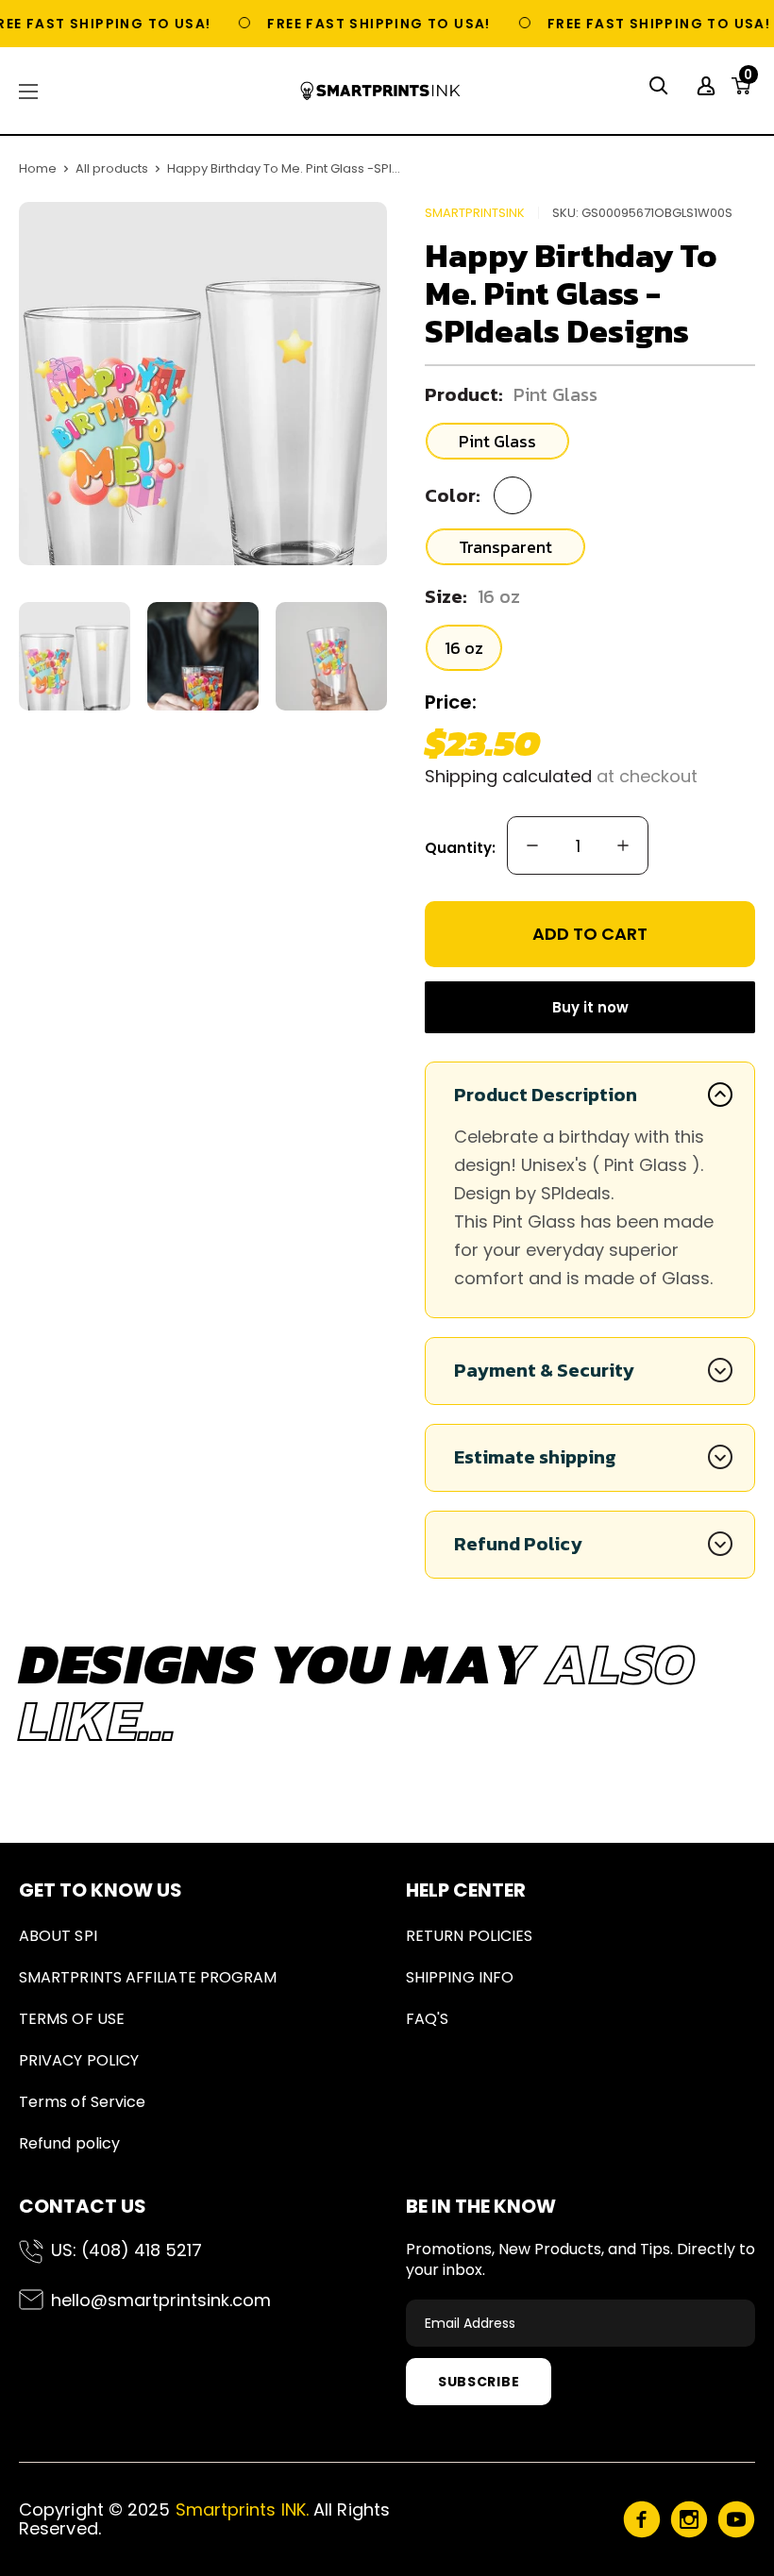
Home (38, 168)
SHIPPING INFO (460, 1977)
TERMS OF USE (72, 2019)
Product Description (546, 1095)
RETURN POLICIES (469, 1936)
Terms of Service (82, 2102)
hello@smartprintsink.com (161, 2300)
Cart (748, 80)
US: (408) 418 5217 (126, 2250)
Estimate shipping (535, 1457)
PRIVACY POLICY (79, 2060)
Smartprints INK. (242, 2509)
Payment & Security (544, 1370)
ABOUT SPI (58, 1936)
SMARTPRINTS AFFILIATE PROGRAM (148, 1977)
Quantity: (460, 848)
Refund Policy (518, 1544)
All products (112, 168)
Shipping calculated (508, 776)
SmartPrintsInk (475, 213)
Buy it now (590, 1007)
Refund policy (69, 2143)
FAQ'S (427, 2019)
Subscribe (479, 2382)
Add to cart (590, 934)
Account (708, 86)
